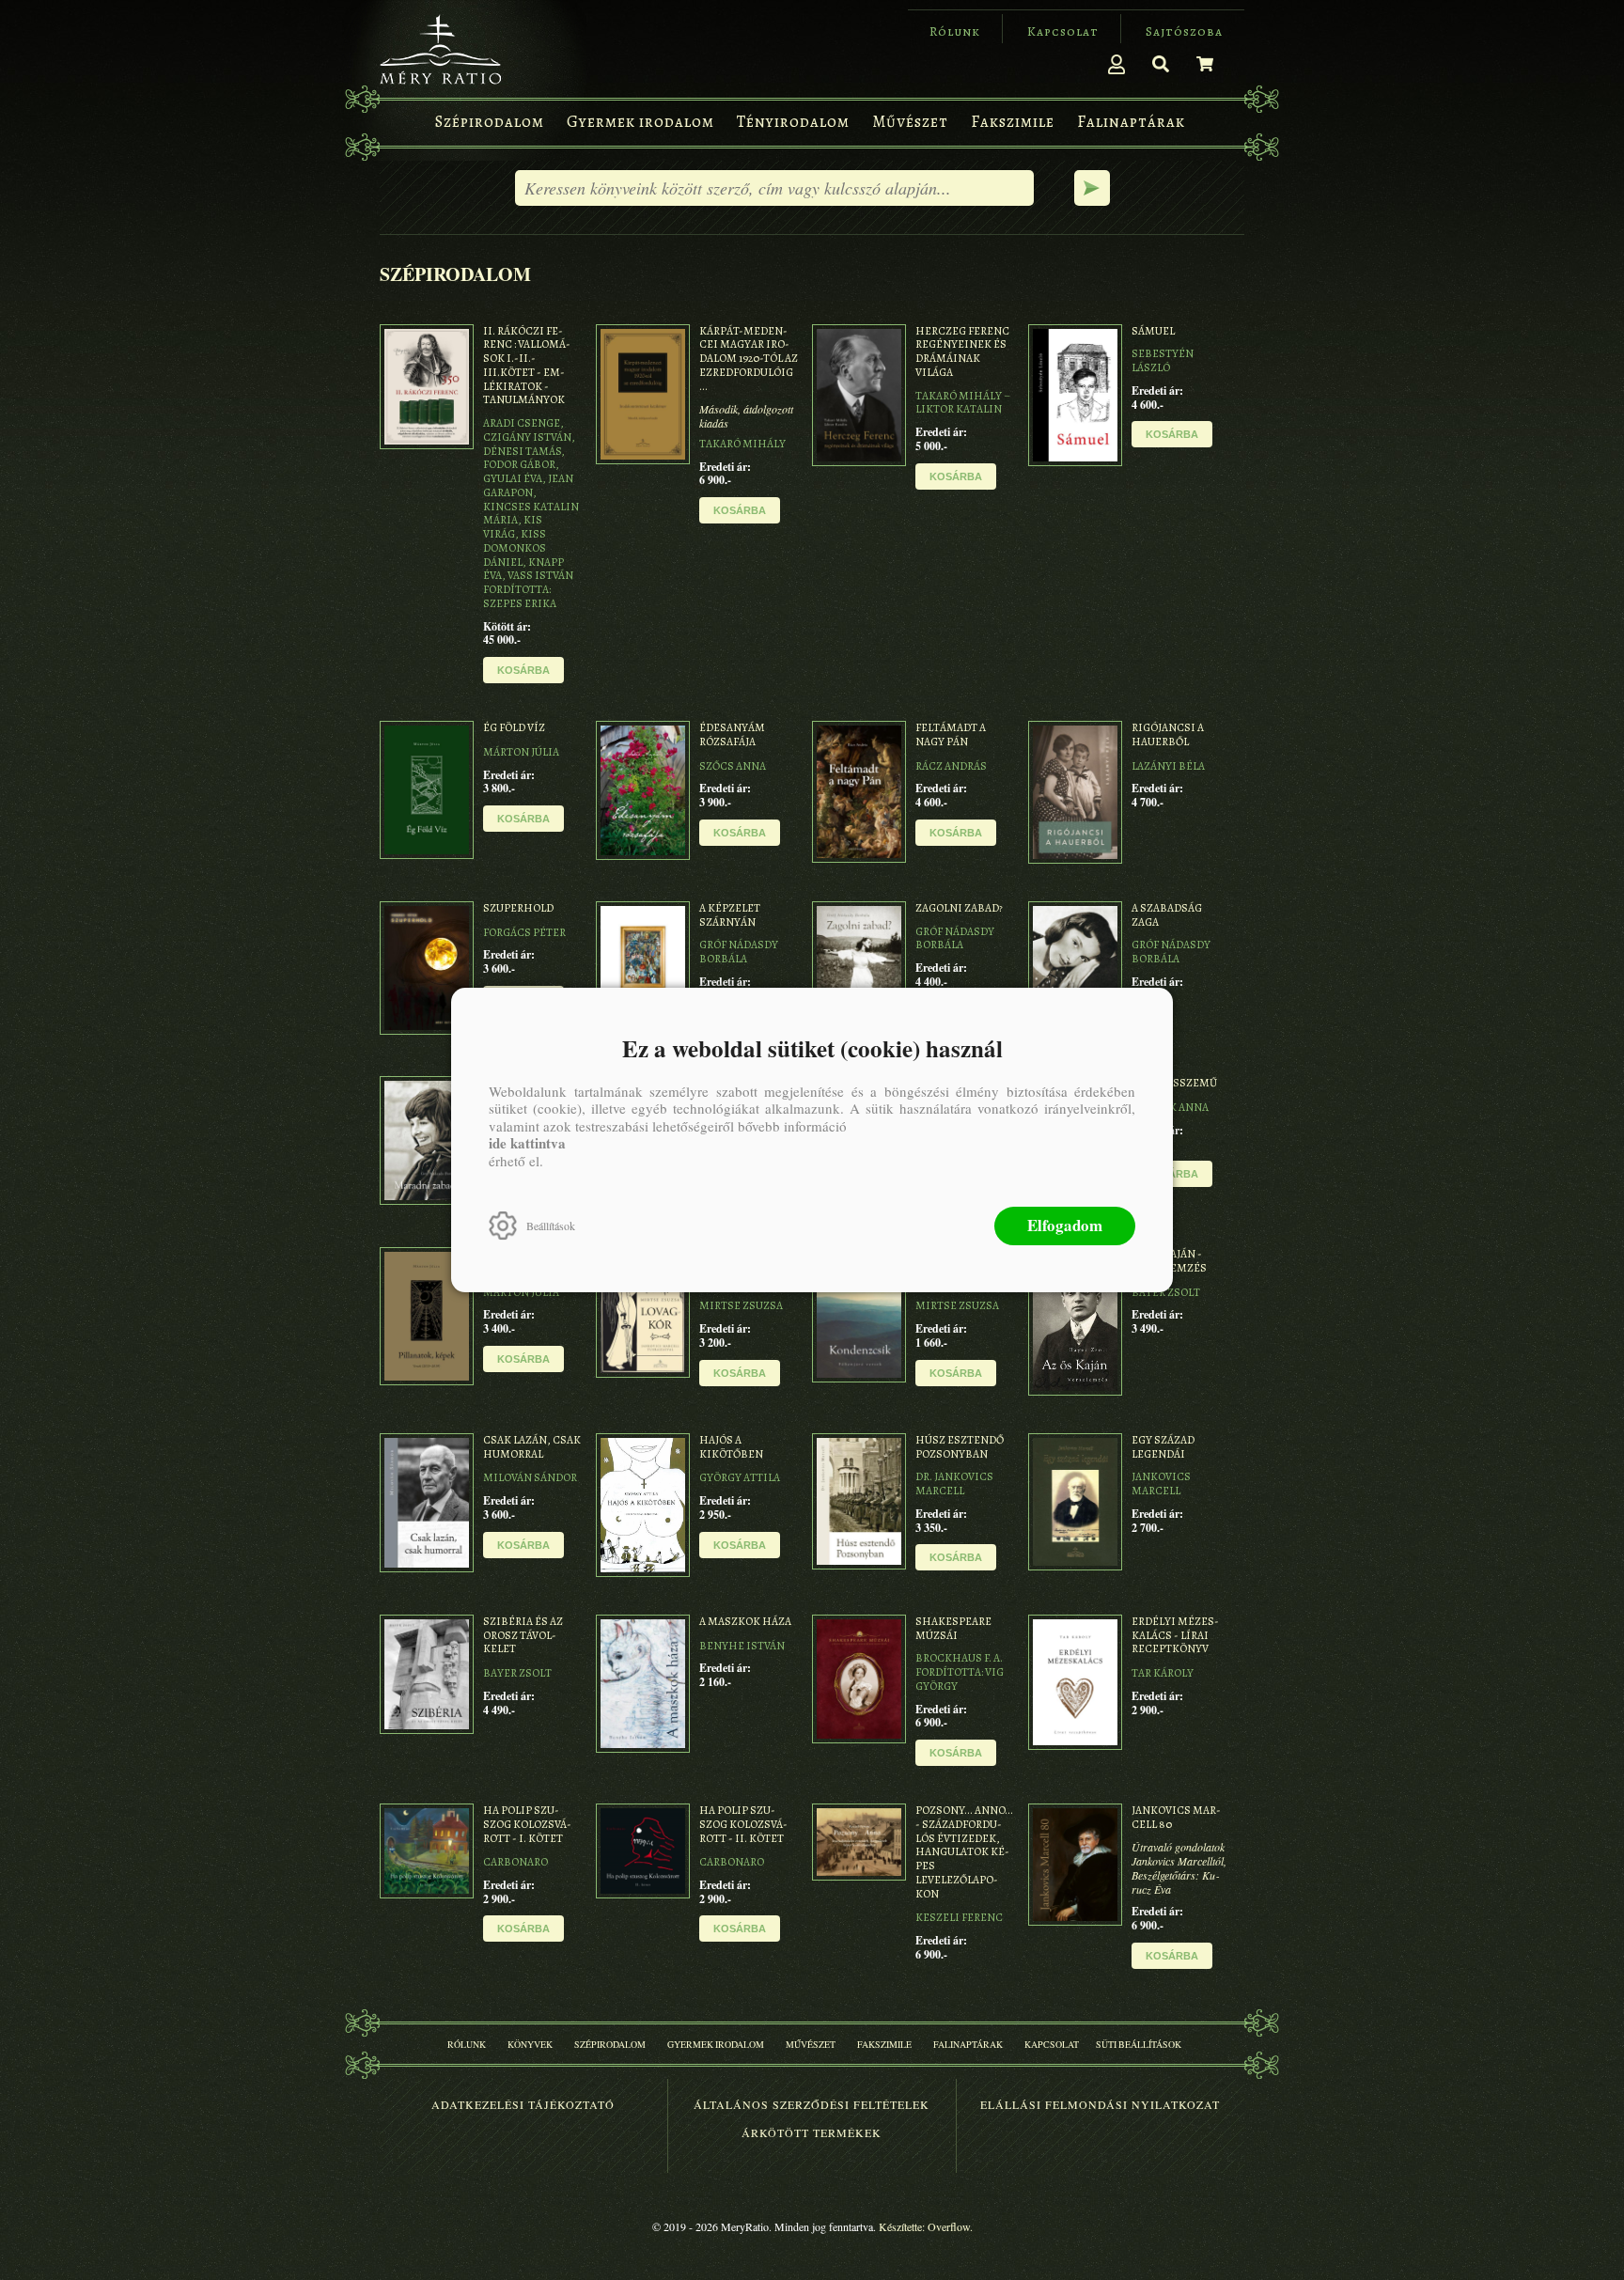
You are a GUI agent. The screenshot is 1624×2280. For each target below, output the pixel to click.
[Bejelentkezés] (1116, 64)
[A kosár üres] (1205, 64)
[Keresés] (1161, 64)
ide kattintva (527, 1143)
